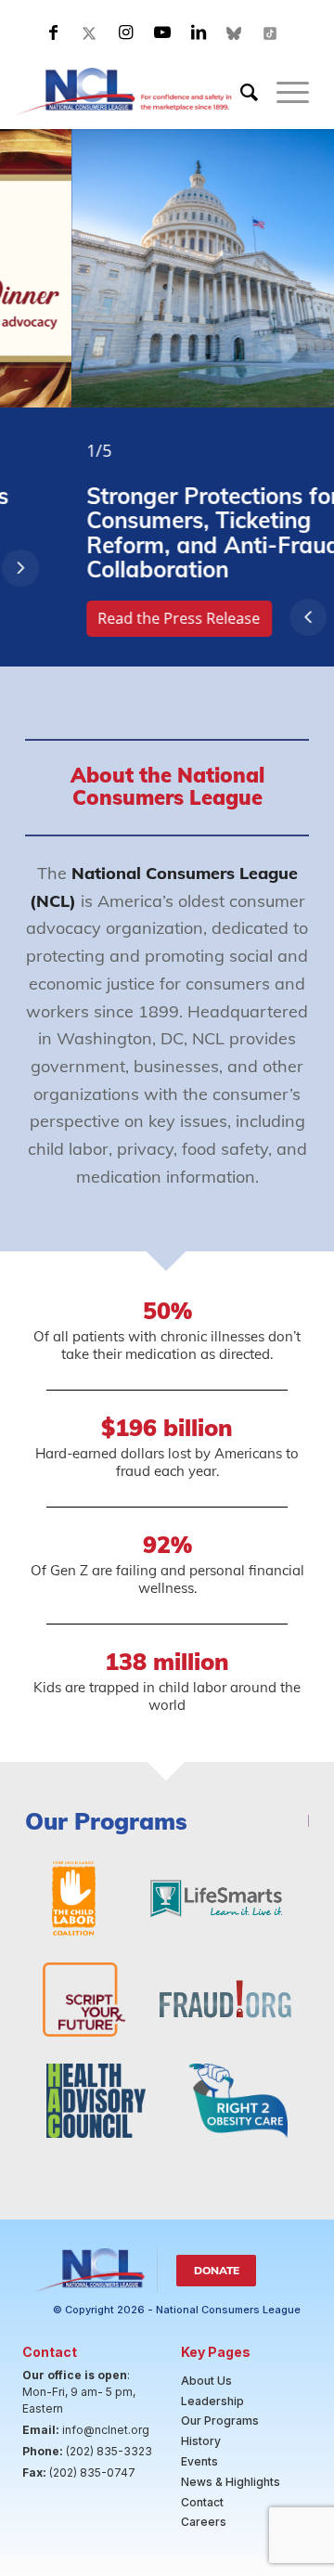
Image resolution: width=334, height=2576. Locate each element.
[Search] (240, 92)
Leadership (212, 2401)
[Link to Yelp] (271, 32)
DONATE (217, 2270)
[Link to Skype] (235, 32)
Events (199, 2461)
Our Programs (220, 2421)
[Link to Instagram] (126, 32)
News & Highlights (231, 2482)
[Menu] (283, 92)
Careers (204, 2522)
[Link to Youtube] (162, 32)
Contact (202, 2502)
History (201, 2441)
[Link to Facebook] (54, 32)
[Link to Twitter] (90, 32)
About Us (206, 2381)
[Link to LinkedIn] (199, 32)
